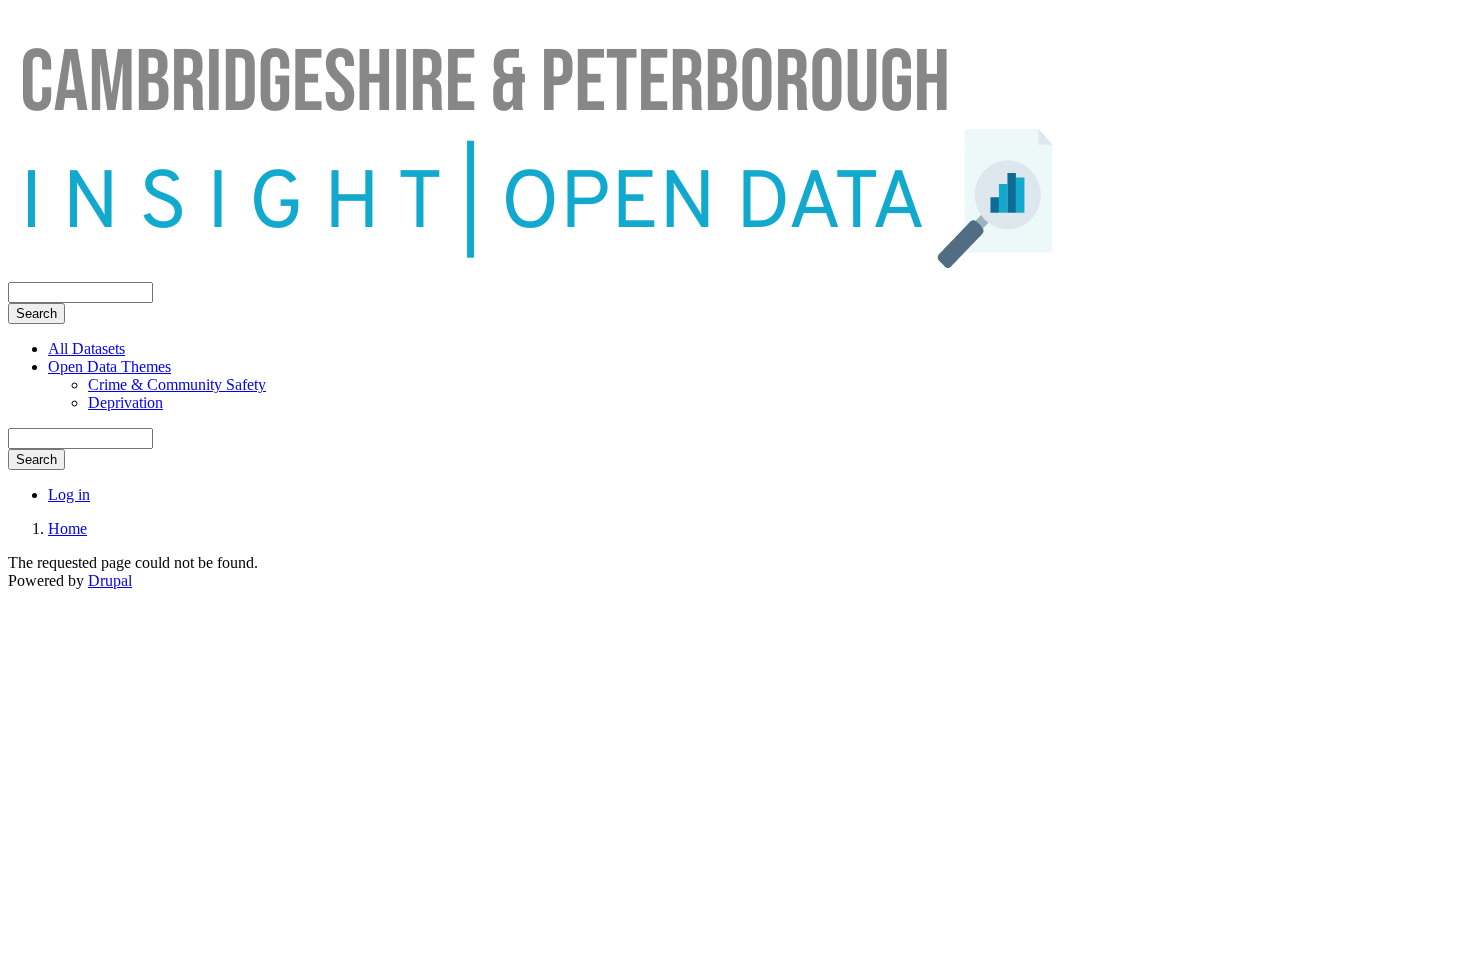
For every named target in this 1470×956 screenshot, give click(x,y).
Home (67, 528)
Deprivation (125, 402)
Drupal (110, 580)
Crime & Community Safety (177, 384)
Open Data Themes (109, 366)
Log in (69, 494)
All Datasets (86, 348)
